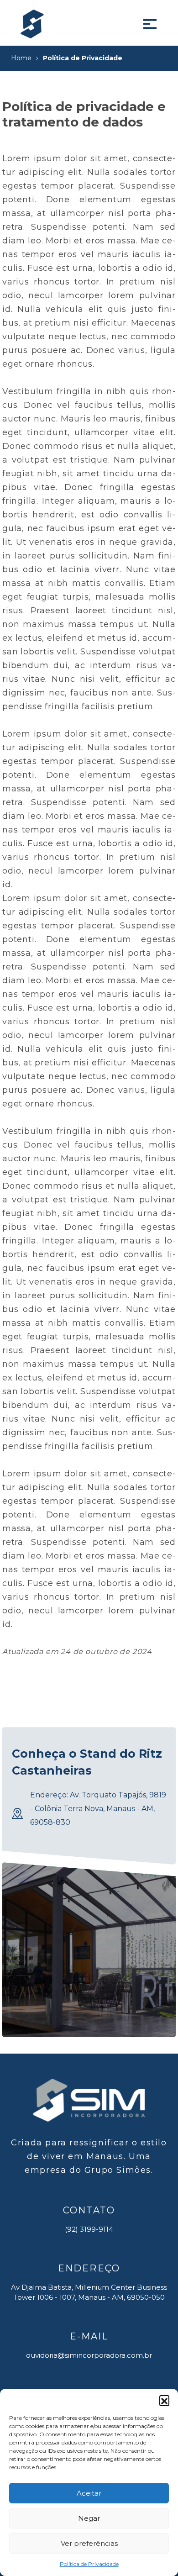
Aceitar (89, 2493)
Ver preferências (89, 2543)
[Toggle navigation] (150, 24)
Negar (89, 2518)
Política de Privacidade (89, 2564)
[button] (164, 2400)
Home (21, 58)
